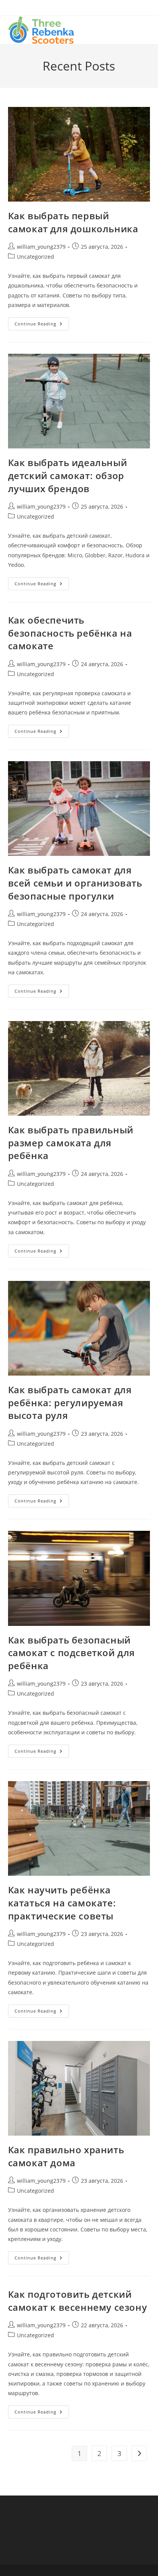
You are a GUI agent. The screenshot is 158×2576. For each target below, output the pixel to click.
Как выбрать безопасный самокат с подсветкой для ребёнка (72, 1653)
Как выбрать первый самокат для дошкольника (73, 222)
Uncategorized (35, 257)
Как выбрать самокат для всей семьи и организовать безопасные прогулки (75, 883)
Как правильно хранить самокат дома (66, 2156)
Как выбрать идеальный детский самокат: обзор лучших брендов (68, 475)
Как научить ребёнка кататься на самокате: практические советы (62, 1903)
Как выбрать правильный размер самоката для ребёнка (71, 1143)
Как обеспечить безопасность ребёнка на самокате (70, 633)
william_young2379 (41, 247)
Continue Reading (42, 325)
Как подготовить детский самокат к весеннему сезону (78, 2301)
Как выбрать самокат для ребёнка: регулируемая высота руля (70, 1402)
